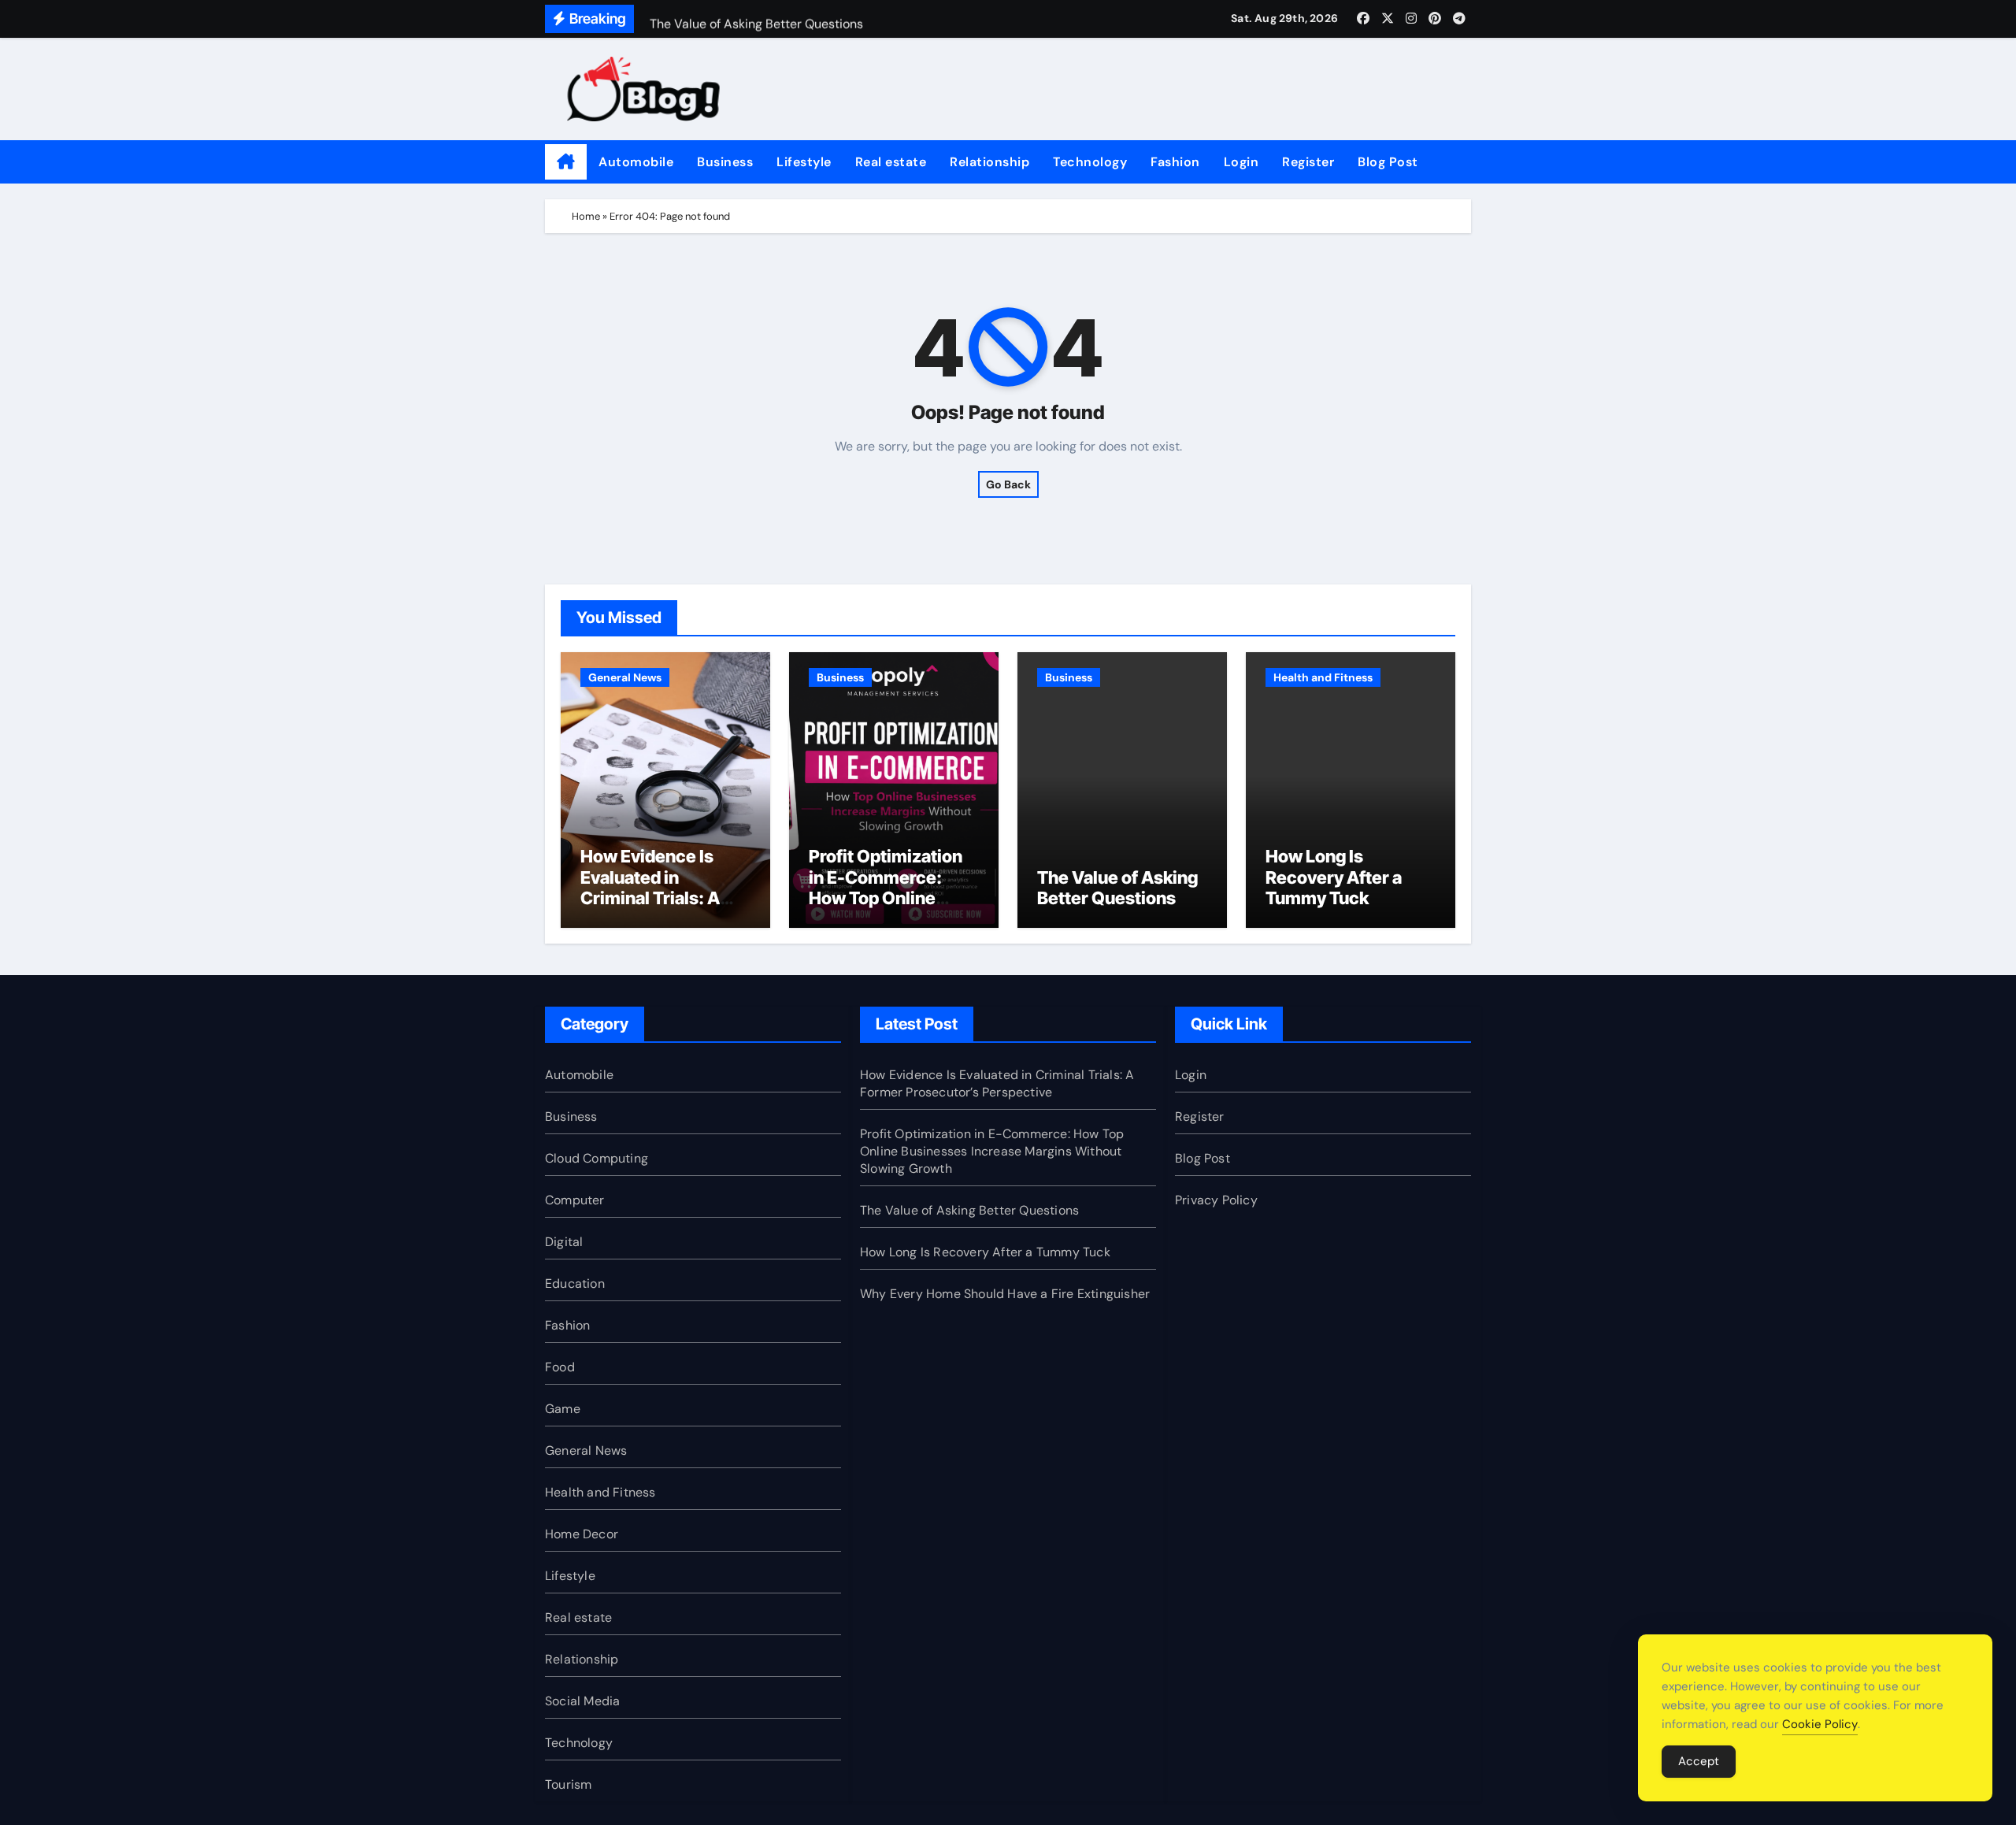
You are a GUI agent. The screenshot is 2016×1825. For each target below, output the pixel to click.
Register (1308, 162)
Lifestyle (804, 162)
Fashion (1175, 162)
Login (1241, 162)
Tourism (568, 1784)
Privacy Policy (1216, 1200)
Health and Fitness (1323, 677)
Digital (564, 1242)
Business (725, 162)
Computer (575, 1200)
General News (625, 677)
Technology (1090, 162)
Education (575, 1283)
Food (560, 1367)
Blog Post (1388, 162)
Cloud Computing (597, 1158)
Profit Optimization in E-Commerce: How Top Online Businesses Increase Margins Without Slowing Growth (893, 908)
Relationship (989, 162)
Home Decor (582, 1534)
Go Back (1008, 484)
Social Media (582, 1701)
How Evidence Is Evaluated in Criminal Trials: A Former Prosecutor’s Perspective (665, 898)
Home (586, 216)
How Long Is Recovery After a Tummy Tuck (1334, 877)
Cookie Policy (1820, 1724)
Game (563, 1409)
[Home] (566, 162)
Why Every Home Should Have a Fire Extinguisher (1005, 1294)
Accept (1699, 1761)
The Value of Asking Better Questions (1117, 888)
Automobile (636, 162)
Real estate (891, 162)
